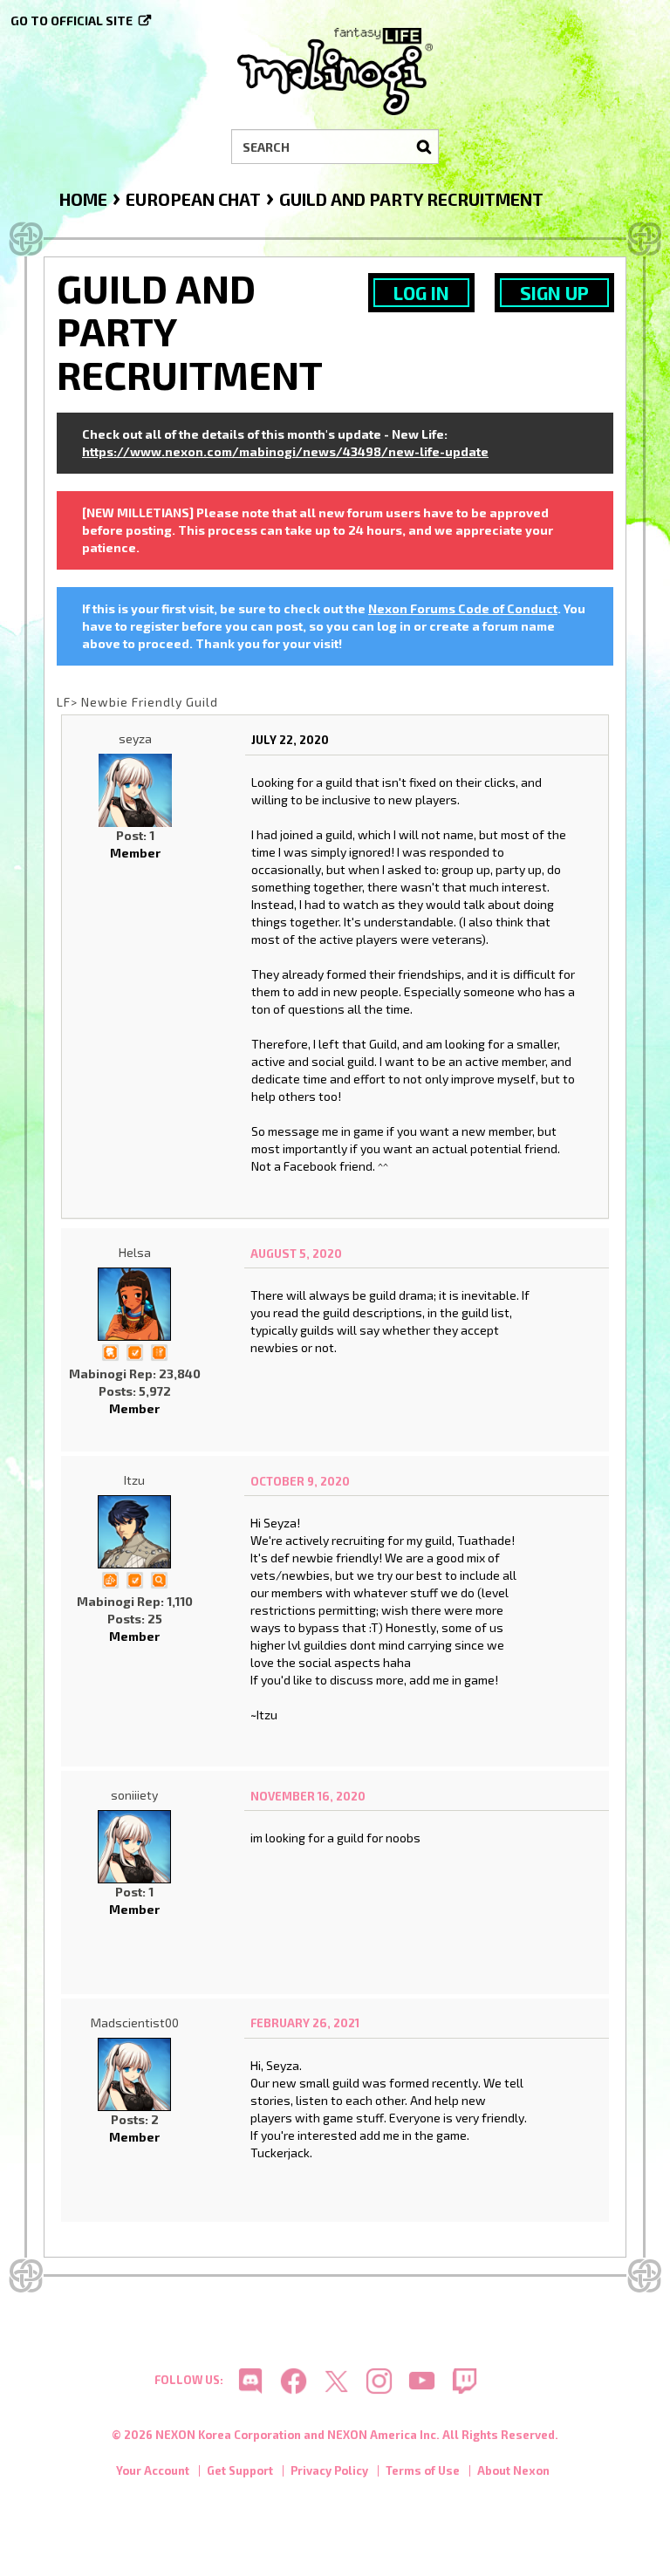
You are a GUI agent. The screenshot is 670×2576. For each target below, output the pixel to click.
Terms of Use (423, 2470)
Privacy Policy (329, 2470)
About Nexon (513, 2470)
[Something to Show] (110, 1578)
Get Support (240, 2470)
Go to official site (72, 20)
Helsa (135, 1252)
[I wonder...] (159, 1578)
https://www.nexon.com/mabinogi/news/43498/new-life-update (285, 451)
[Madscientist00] (134, 2074)
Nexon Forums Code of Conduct (463, 608)
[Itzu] (134, 1532)
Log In (421, 293)
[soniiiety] (134, 1847)
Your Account (153, 2470)
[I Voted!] (134, 1351)
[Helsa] (134, 1304)
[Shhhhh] (110, 1351)
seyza (135, 738)
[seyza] (135, 790)
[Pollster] (159, 1351)
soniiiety (134, 1795)
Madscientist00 (135, 2023)
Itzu (134, 1480)
